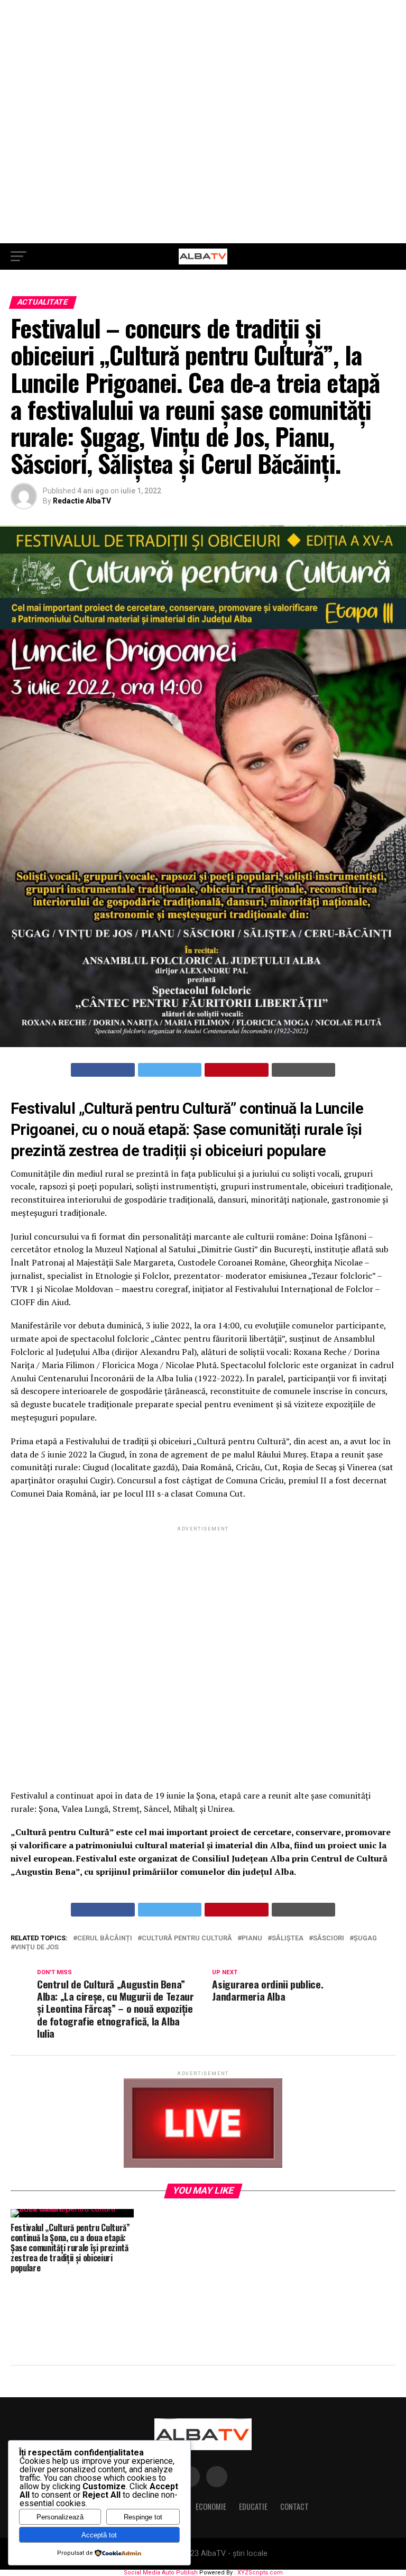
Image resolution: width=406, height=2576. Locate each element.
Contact (294, 2506)
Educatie (253, 2506)
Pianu (252, 1938)
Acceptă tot (99, 2535)
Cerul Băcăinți (105, 1938)
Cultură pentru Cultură (187, 1938)
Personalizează (60, 2517)
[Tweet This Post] (170, 1070)
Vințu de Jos (37, 1947)
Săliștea (288, 1938)
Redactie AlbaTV (82, 501)
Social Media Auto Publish (161, 2573)
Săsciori (329, 1938)
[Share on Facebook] (103, 1070)
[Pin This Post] (237, 1070)
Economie (211, 2506)
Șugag (365, 1938)
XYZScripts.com (260, 2573)
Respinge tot (143, 2517)
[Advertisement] (203, 122)
